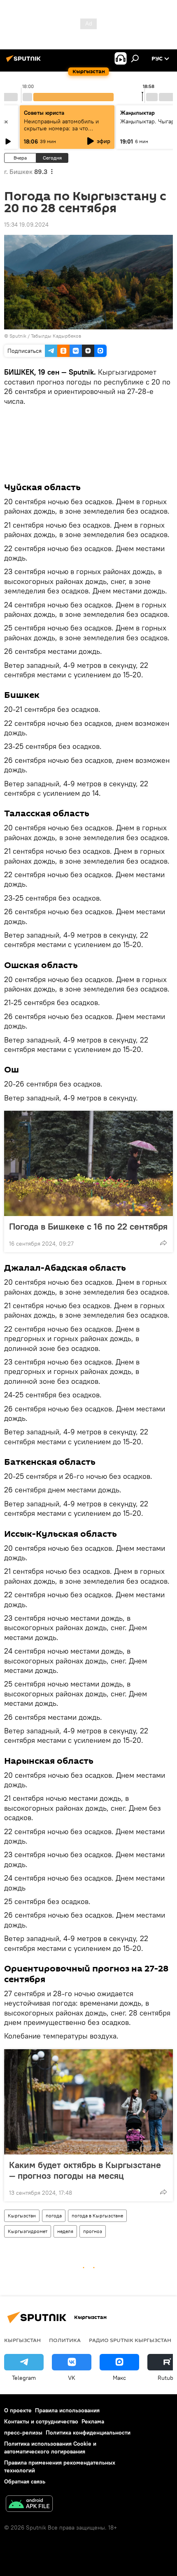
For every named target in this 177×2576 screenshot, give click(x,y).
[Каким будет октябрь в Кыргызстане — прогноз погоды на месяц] (88, 2102)
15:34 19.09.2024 (26, 225)
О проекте (18, 2410)
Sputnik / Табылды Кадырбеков (45, 336)
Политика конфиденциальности (88, 2432)
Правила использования (67, 2410)
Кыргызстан (22, 2216)
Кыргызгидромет (28, 2231)
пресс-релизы (23, 2432)
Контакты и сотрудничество (41, 2421)
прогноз (93, 2231)
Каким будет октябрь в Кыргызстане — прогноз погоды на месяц (85, 2170)
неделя (65, 2231)
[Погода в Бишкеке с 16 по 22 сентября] (88, 1163)
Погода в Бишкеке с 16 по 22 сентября (88, 1226)
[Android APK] (29, 2505)
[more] (163, 1243)
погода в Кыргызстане (97, 2216)
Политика (65, 2340)
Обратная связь (25, 2481)
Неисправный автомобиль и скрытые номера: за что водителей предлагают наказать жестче (67, 132)
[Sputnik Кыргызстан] (25, 62)
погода (54, 2216)
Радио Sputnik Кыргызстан (130, 2340)
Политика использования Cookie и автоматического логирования (50, 2447)
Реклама (93, 2421)
